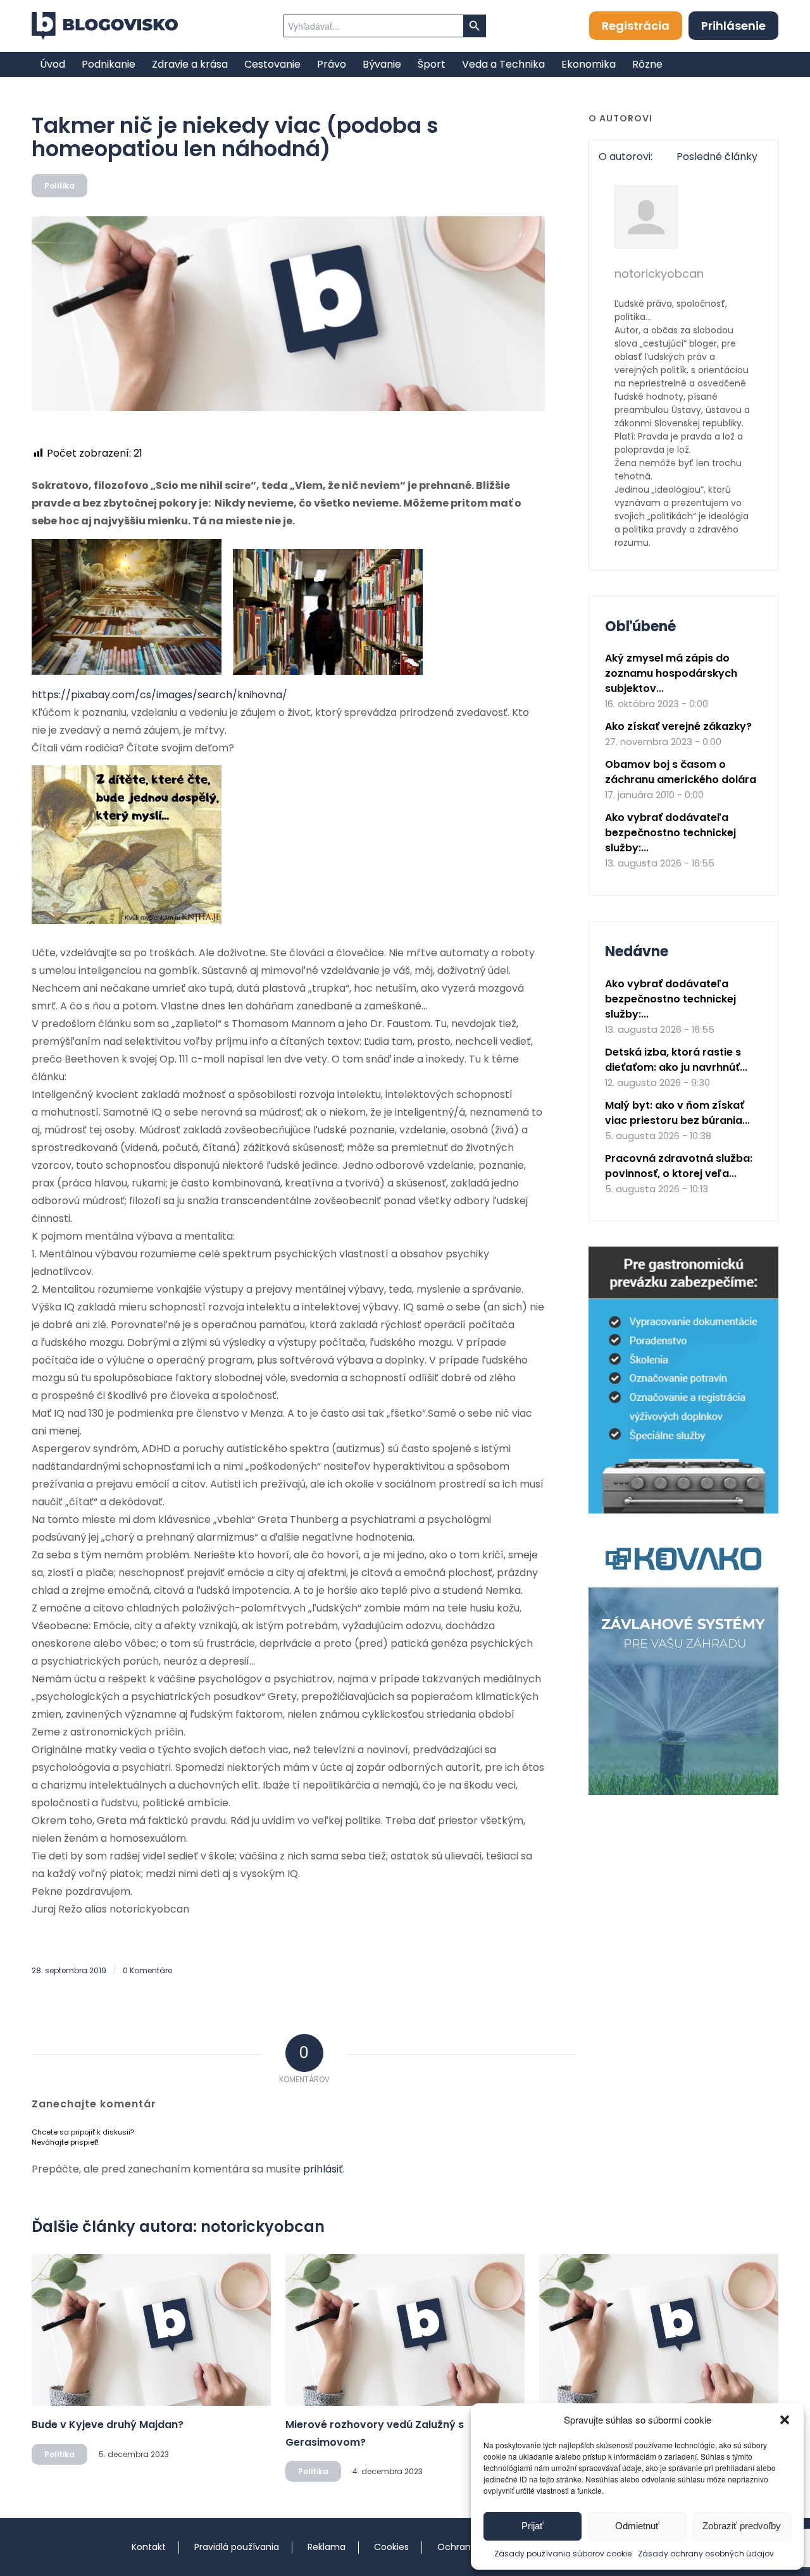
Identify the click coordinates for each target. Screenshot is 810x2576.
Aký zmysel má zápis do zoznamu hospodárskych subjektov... (671, 673)
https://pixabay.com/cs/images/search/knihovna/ (159, 695)
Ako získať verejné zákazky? (678, 726)
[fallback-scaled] (288, 314)
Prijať (533, 2526)
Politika (59, 186)
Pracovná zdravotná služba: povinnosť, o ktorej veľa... (679, 1166)
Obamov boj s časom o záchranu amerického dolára (681, 772)
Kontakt (149, 2547)
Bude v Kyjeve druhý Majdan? (108, 2425)
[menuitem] (53, 65)
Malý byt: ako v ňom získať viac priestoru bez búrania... (677, 1113)
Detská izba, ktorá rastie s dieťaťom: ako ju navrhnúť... (676, 1060)
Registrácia (636, 26)
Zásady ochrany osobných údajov (706, 2554)
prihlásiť (323, 2169)
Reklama (327, 2547)
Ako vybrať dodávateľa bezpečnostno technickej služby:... (670, 833)
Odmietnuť (637, 2526)
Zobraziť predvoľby (742, 2526)
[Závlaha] (683, 1792)
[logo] (105, 26)
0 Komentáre (147, 1970)
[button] (785, 2420)
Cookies (391, 2547)
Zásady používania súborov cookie (563, 2554)
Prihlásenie (733, 26)
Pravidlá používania (237, 2547)
